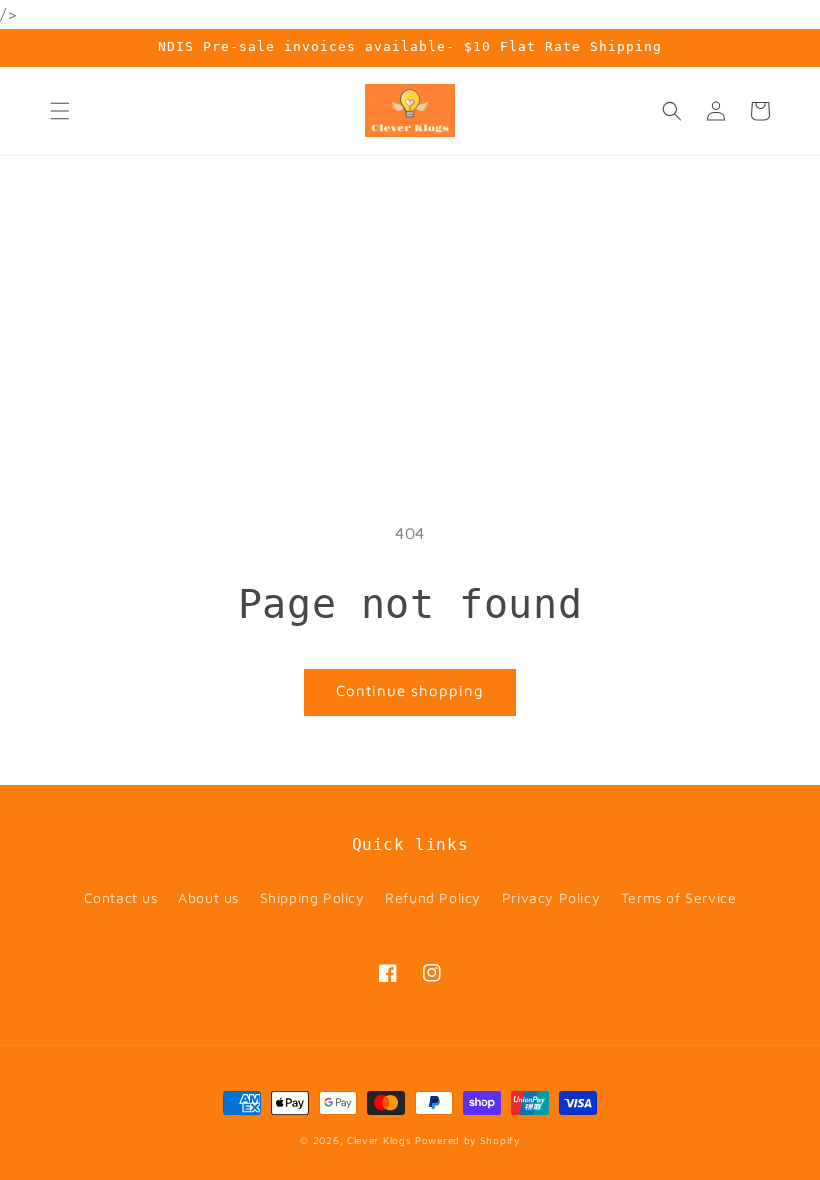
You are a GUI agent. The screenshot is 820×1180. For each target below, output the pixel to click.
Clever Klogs (379, 1140)
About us (208, 897)
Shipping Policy (312, 897)
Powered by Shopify (467, 1140)
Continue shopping (410, 690)
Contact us (121, 897)
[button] (60, 111)
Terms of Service (679, 897)
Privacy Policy (551, 897)
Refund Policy (433, 897)
